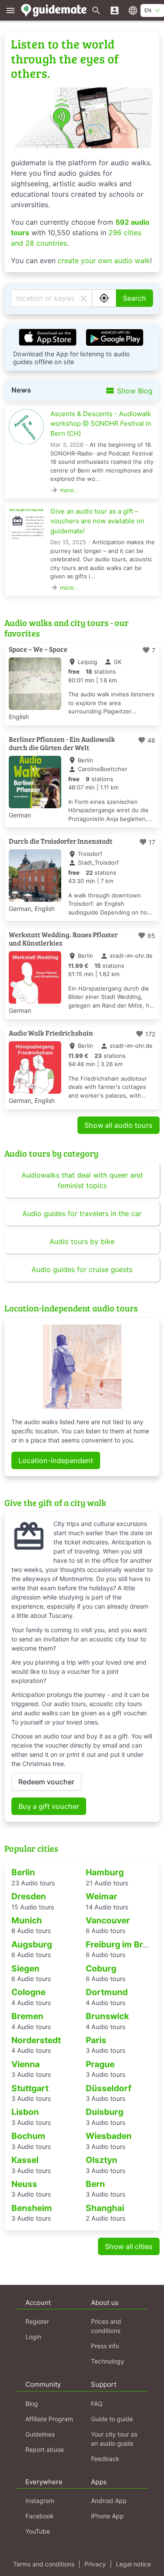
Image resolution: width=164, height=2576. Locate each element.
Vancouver (108, 1920)
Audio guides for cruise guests (82, 1269)
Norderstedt (36, 2040)
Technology (108, 2361)
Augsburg (32, 1944)
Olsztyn (101, 2160)
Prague (100, 2064)
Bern (95, 2184)
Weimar (101, 1896)
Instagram (40, 2501)
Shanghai (105, 2208)
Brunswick (107, 2016)
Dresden (29, 1896)
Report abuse (45, 2449)
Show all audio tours (119, 1125)
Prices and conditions (106, 2326)
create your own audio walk (104, 261)
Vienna (26, 2064)
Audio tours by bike (82, 1241)
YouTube (38, 2531)
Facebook (40, 2516)
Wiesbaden (109, 2136)
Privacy (95, 2564)
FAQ (97, 2404)
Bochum (28, 2136)
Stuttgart (30, 2088)
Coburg (101, 1968)
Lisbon (25, 2112)
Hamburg (105, 1872)
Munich (27, 1920)
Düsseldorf (108, 2088)
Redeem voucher (46, 1782)
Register (37, 2321)
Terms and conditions (44, 2564)
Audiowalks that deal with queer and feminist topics (82, 1180)
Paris (96, 2040)
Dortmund (107, 1992)
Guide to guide (112, 2419)
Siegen (25, 1968)
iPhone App (107, 2516)
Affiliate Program (49, 2419)
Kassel (25, 2160)
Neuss (24, 2184)
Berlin (23, 1872)
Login (33, 2337)
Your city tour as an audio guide (114, 2439)
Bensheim (32, 2208)
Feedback (105, 2459)
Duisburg (105, 2112)
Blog (32, 2404)
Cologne (28, 1992)
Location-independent (56, 1460)
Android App (109, 2501)
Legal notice (133, 2564)
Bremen (27, 2016)
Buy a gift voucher (49, 1806)
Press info (105, 2346)
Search (134, 298)
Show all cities (129, 2246)
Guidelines (40, 2434)
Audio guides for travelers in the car (82, 1213)
